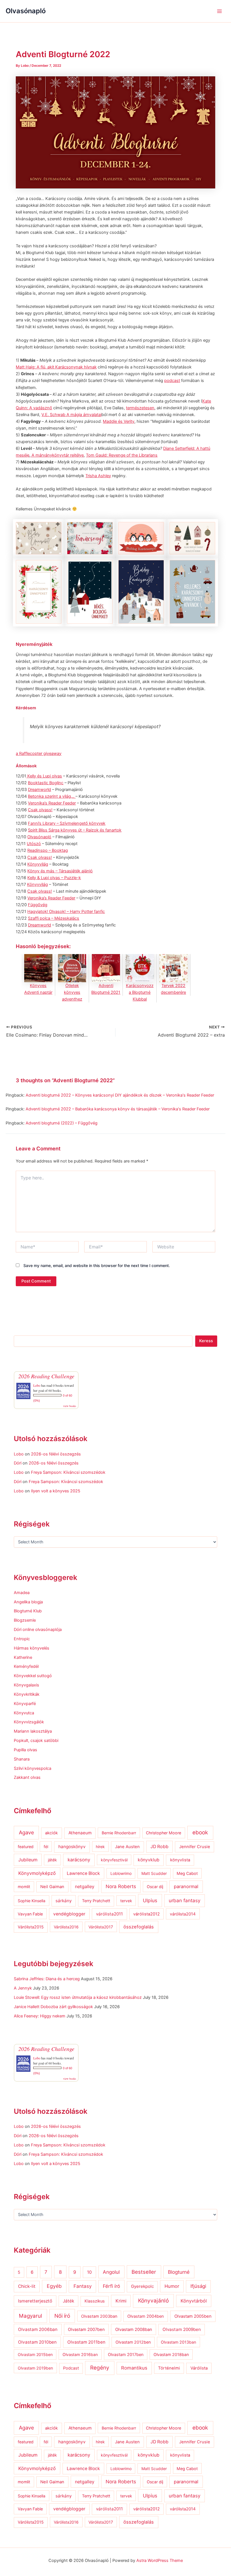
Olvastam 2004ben (146, 2316)
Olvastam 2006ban (38, 2329)
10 (89, 2272)
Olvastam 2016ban (80, 2354)
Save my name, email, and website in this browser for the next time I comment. (97, 1265)
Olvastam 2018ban (171, 2354)
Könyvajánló (153, 2301)
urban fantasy (185, 1901)
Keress (206, 1341)
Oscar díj (155, 1887)
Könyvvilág (38, 864)
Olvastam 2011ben (86, 2342)
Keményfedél (26, 1666)
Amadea (22, 1593)
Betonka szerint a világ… (52, 796)
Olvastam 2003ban (99, 2316)
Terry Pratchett (96, 1901)
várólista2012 (146, 1914)
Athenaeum (80, 1833)
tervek (126, 1901)
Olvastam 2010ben (37, 2342)
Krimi (121, 2301)
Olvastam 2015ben (35, 2354)
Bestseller (144, 2272)
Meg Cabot (187, 1873)
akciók (51, 1833)
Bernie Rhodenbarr (119, 1833)
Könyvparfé (25, 1704)
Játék (68, 2301)
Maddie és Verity (119, 421)
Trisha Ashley (98, 476)
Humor (172, 2286)
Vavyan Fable (30, 1914)
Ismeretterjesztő (35, 2301)
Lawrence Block (83, 1873)
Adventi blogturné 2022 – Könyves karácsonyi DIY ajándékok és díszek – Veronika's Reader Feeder (120, 1095)
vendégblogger (69, 1914)
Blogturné (179, 2272)
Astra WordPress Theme (160, 2561)
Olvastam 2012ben (133, 2342)
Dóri (18, 1463)
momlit (24, 1887)
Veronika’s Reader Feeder (52, 803)
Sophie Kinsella (32, 1901)
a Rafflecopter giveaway (39, 754)
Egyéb (54, 2286)
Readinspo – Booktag (48, 850)
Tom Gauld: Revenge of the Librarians (122, 455)
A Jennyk (23, 1988)
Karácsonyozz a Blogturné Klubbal (140, 992)
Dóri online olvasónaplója (38, 1630)
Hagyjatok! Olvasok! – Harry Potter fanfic (66, 912)
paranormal (186, 1886)
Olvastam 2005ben (193, 2316)
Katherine (23, 1657)
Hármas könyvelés (32, 1648)
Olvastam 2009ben (182, 2329)
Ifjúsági (198, 2286)
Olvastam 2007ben (86, 2330)
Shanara (22, 1759)
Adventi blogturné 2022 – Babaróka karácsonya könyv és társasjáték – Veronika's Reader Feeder (118, 1109)
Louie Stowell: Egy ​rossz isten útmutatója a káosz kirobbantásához (78, 1997)
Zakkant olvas (27, 1777)
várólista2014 (183, 1914)
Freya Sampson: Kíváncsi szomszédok (68, 1472)
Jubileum (28, 1860)
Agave (26, 1832)
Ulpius (150, 1900)
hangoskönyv (72, 1847)
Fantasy (83, 2286)
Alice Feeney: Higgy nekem (40, 2016)
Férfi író (111, 2286)
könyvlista (180, 1860)
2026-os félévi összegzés (56, 1454)
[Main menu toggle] (219, 11)
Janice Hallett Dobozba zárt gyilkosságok (53, 2007)
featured (26, 1847)
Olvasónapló (26, 11)
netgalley (85, 1886)
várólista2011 (109, 1914)
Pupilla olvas (25, 1750)
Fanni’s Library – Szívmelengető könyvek (67, 823)
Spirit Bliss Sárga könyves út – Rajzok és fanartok (75, 830)
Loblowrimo (121, 1873)
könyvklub (149, 1860)
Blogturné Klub (28, 1611)
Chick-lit (27, 2286)
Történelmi (169, 2368)
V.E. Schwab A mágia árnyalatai (71, 415)
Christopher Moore (164, 1833)
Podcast (71, 2368)
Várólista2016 (66, 1927)
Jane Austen (127, 1847)
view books (70, 1406)
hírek (100, 1847)
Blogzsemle (25, 1620)
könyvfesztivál (114, 1860)
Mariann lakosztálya (33, 1731)
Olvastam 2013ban (178, 2342)
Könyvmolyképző (37, 1873)
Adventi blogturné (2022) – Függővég (62, 1123)
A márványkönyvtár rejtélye (57, 455)
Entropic (22, 1639)
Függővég (38, 905)
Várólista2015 (31, 1927)
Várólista (199, 2368)
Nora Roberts (121, 1886)
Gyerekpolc (142, 2286)
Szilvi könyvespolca (33, 1768)
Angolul (111, 2272)
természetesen (140, 408)
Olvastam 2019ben (35, 2368)
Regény (100, 2368)
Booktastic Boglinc (46, 783)
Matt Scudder (154, 1873)
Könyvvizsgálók (29, 1722)
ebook (200, 1832)
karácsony (79, 1860)
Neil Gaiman (52, 1887)
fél (46, 1847)
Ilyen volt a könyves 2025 (56, 1491)
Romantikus (134, 2368)
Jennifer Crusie (195, 1847)
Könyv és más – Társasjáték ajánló (60, 871)
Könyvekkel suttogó (33, 1676)
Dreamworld (39, 790)
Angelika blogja (28, 1602)
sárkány (64, 1901)
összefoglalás (139, 1927)
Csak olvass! (40, 810)
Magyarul (30, 2316)
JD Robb (159, 1847)
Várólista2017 (101, 1927)
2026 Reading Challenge (46, 1376)
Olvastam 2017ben (126, 2354)
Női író (62, 2316)
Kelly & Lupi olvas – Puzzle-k (54, 878)
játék (52, 1860)
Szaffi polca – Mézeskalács (54, 918)
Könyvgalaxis (26, 1685)
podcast (172, 381)
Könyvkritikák (27, 1694)
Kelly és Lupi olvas (44, 776)
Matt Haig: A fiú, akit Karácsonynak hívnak (56, 367)
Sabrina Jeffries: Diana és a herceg (47, 1979)
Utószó (34, 844)
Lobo (37, 1385)
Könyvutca (24, 1713)
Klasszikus (95, 2301)
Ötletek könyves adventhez (72, 992)
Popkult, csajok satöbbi (36, 1741)
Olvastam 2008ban (134, 2330)
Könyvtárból (194, 2301)
